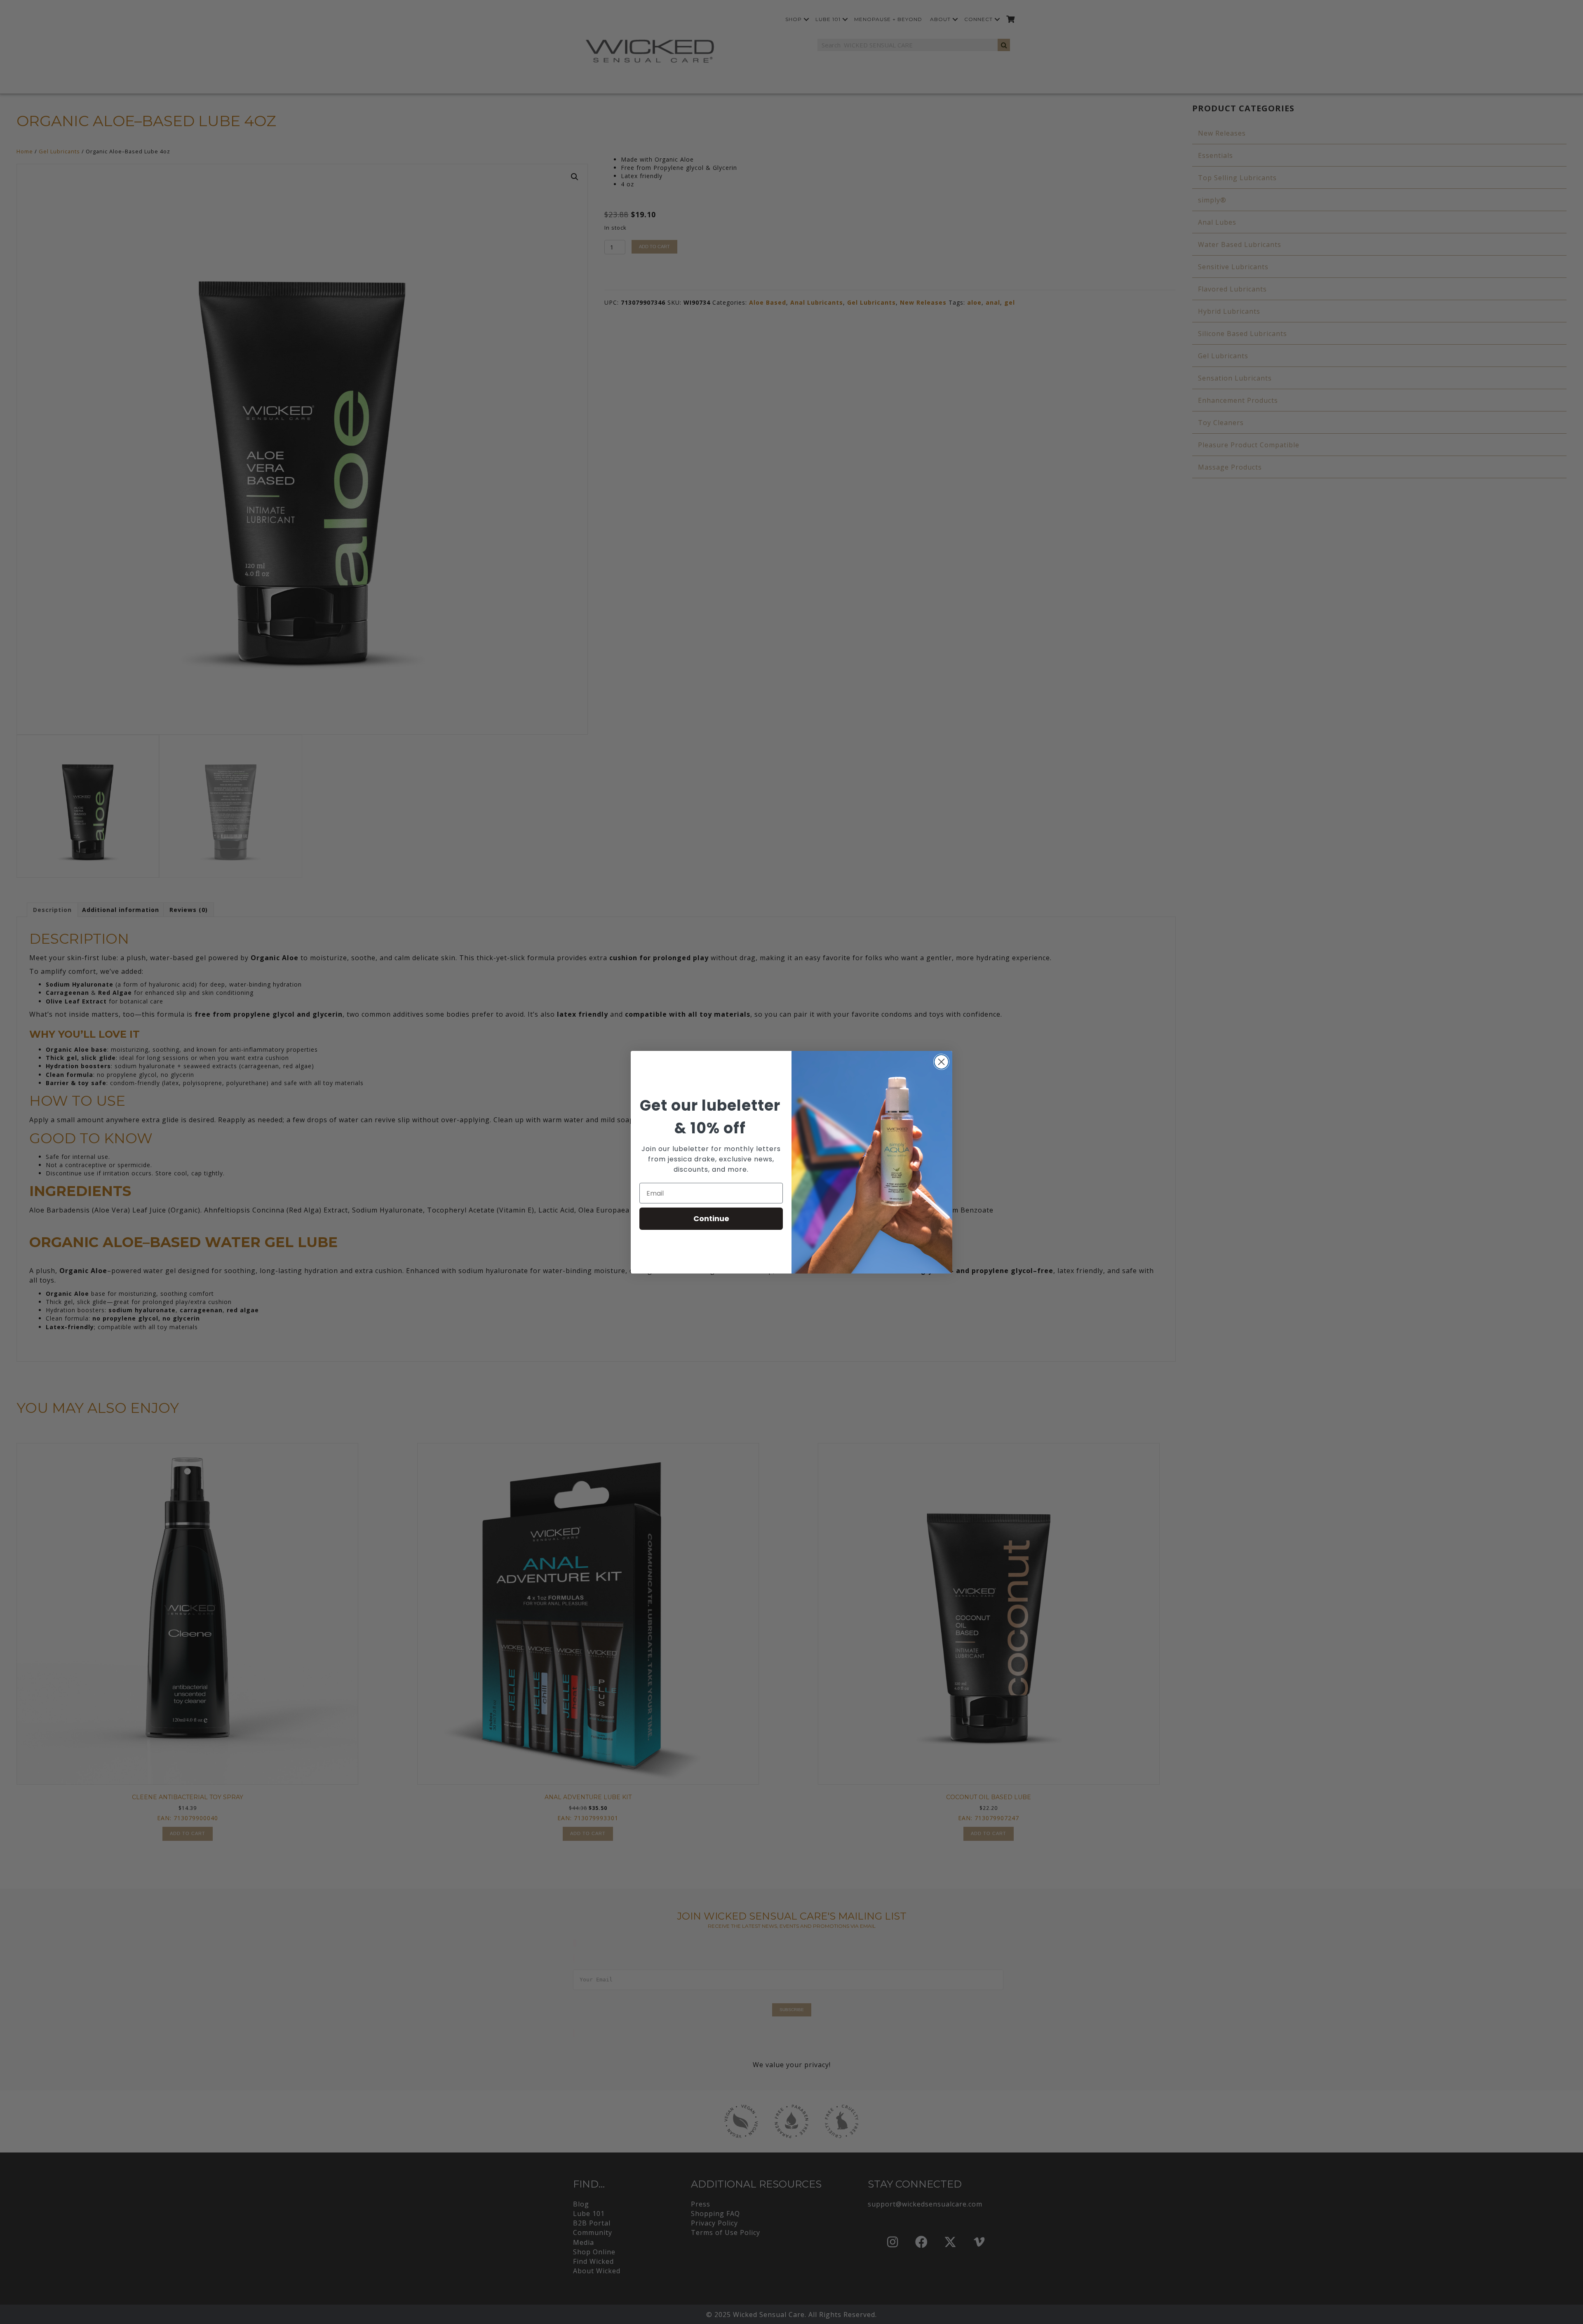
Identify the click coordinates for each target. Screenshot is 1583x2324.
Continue (711, 1218)
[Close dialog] (941, 1062)
